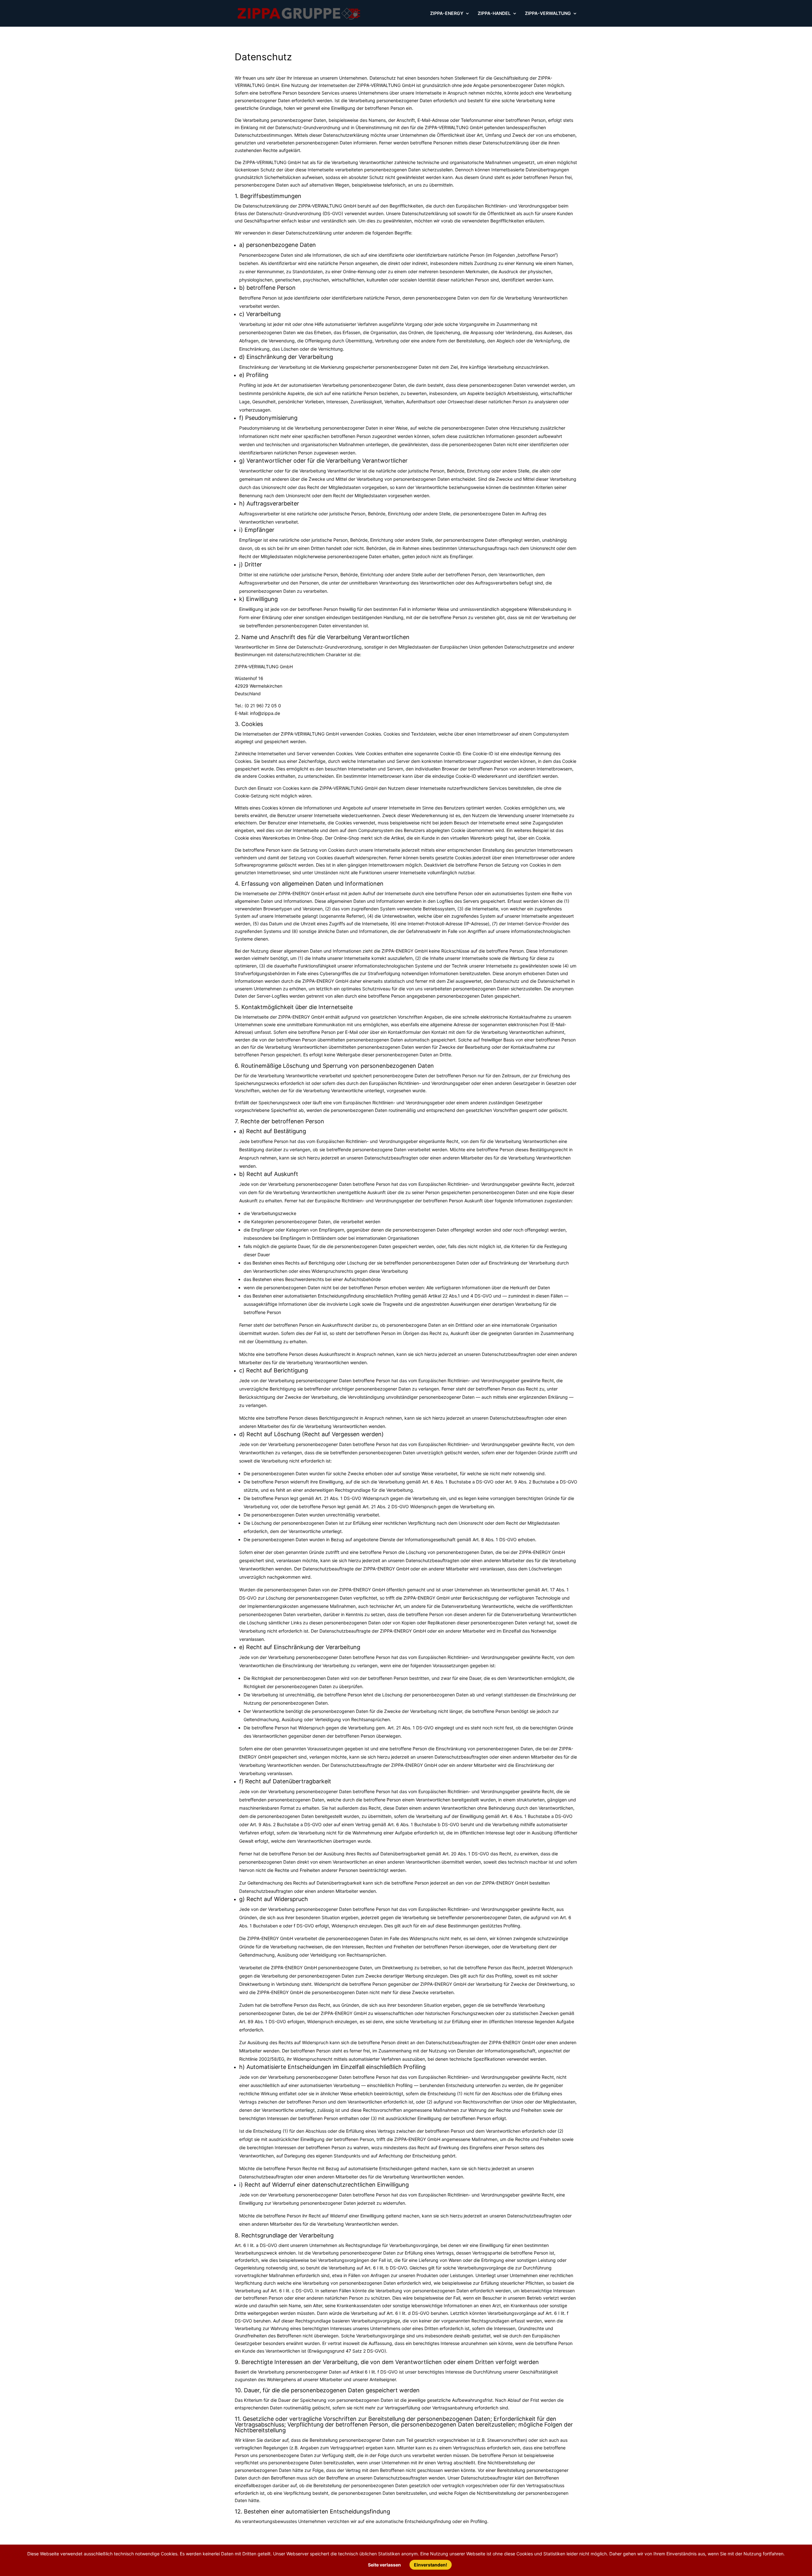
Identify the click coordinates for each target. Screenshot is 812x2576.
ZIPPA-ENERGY (447, 13)
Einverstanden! (431, 2565)
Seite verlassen (385, 2565)
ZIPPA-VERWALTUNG (548, 13)
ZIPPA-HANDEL (494, 13)
